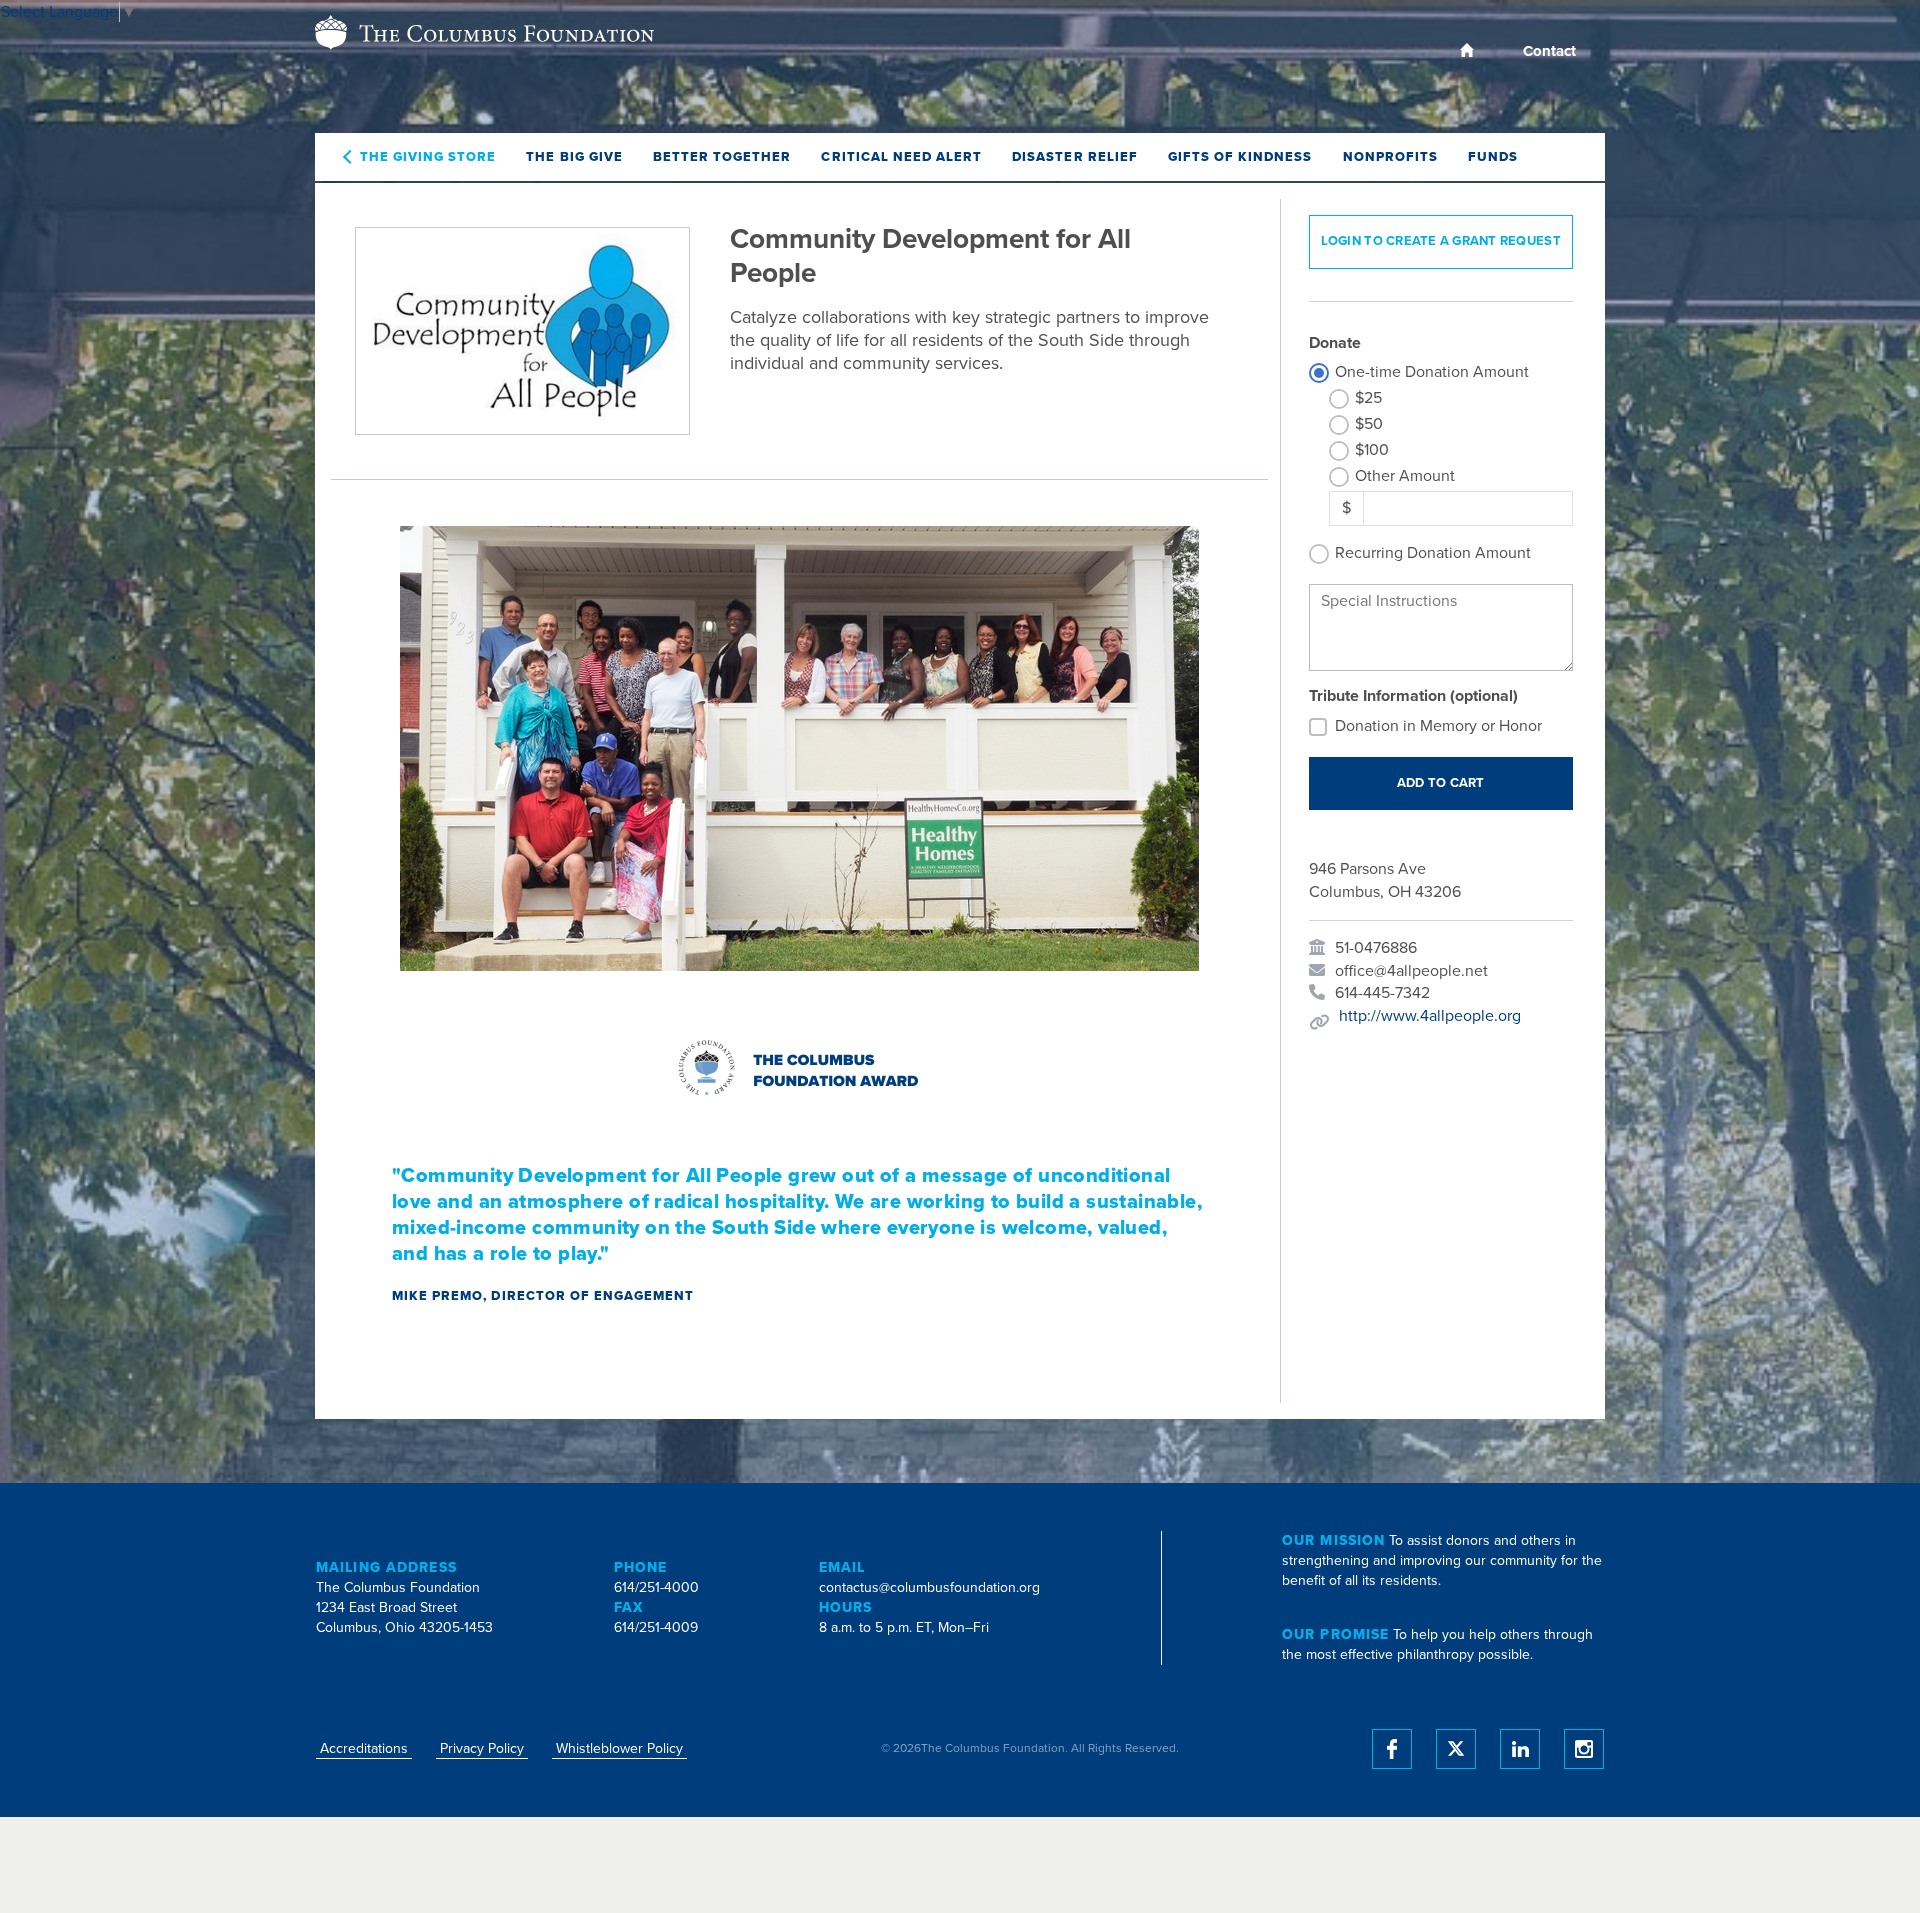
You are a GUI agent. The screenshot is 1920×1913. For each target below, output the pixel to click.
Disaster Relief (1075, 157)
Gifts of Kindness (1240, 157)
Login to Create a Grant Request (1441, 241)
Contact (1549, 51)
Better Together (722, 157)
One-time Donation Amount (1432, 372)
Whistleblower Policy (619, 1748)
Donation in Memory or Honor (1438, 726)
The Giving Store (428, 157)
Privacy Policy (482, 1748)
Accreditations (364, 1748)
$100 (1372, 450)
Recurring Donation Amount (1433, 553)
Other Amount (1405, 476)
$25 (1368, 398)
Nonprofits (1390, 157)
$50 (1369, 424)
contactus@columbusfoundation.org (929, 1587)
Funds (1493, 157)
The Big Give (574, 157)
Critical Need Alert (901, 157)
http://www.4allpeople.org (1430, 1016)
